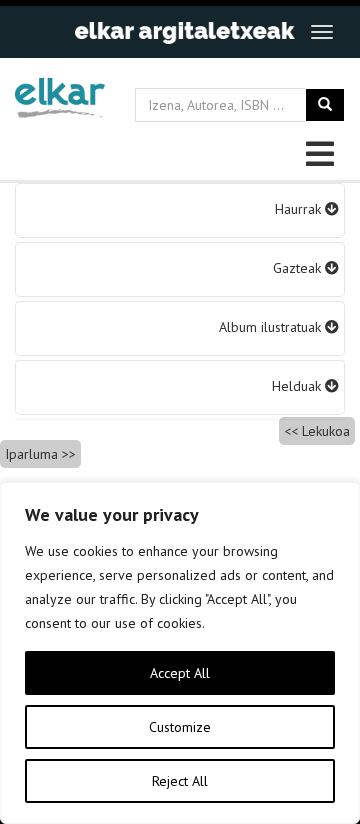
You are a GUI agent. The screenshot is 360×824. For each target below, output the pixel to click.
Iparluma (31, 454)
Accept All (180, 673)
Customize (180, 727)
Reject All (180, 781)
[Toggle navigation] (322, 32)
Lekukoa (326, 431)
